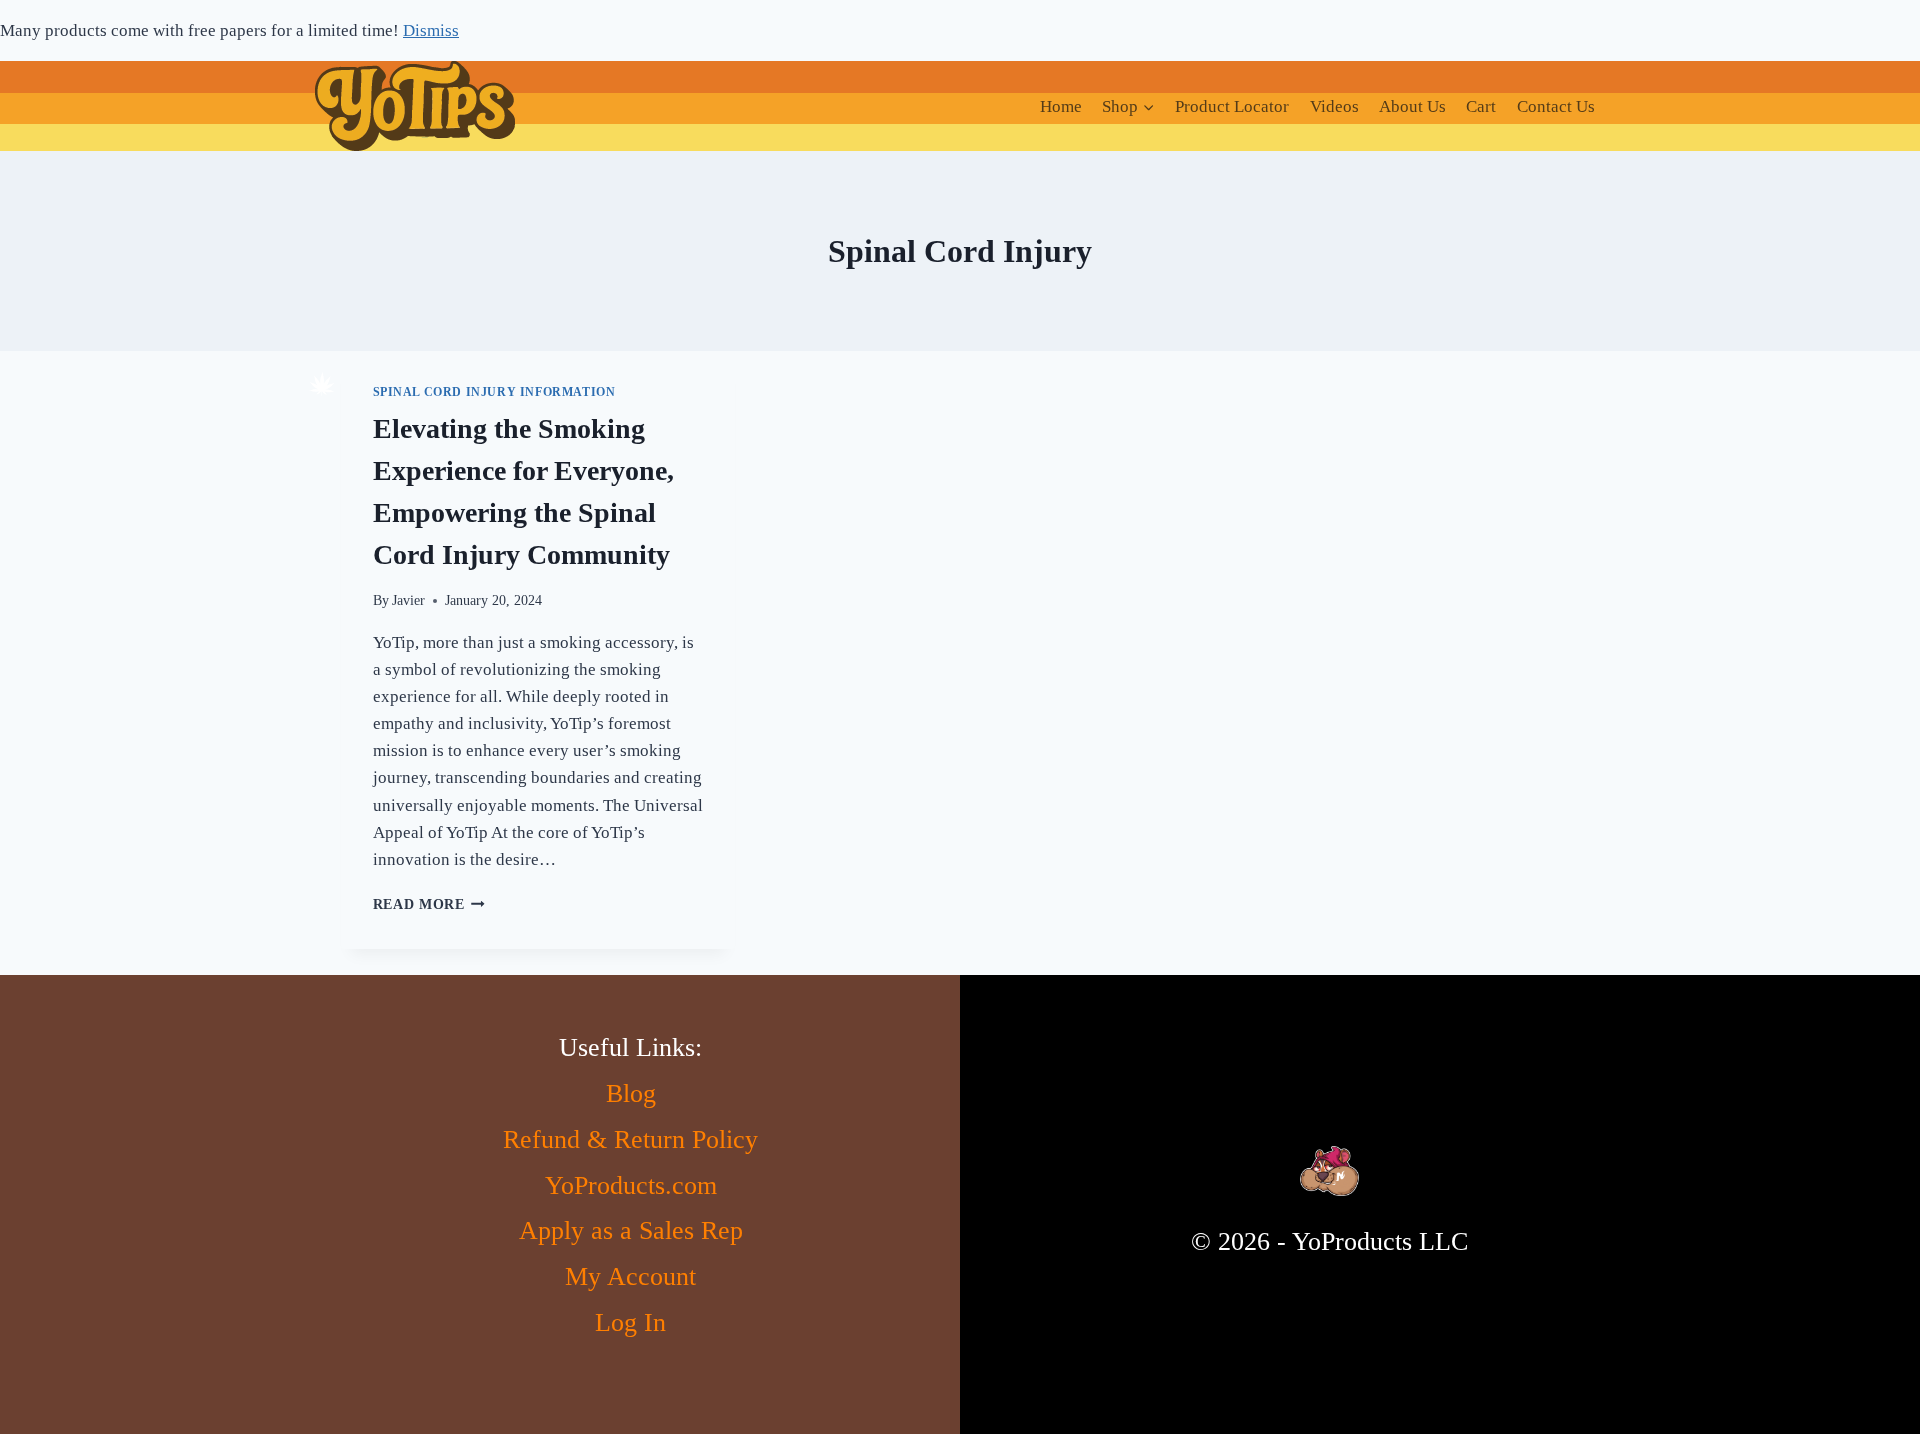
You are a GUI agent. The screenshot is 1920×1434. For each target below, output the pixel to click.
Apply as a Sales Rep (631, 1230)
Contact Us (1556, 106)
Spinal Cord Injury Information (494, 392)
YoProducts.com (631, 1185)
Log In (630, 1322)
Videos (1334, 106)
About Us (1412, 106)
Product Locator (1232, 106)
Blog (631, 1093)
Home (1061, 106)
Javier (408, 600)
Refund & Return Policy (630, 1139)
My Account (630, 1276)
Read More (429, 904)
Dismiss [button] (431, 30)
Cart (1481, 106)
